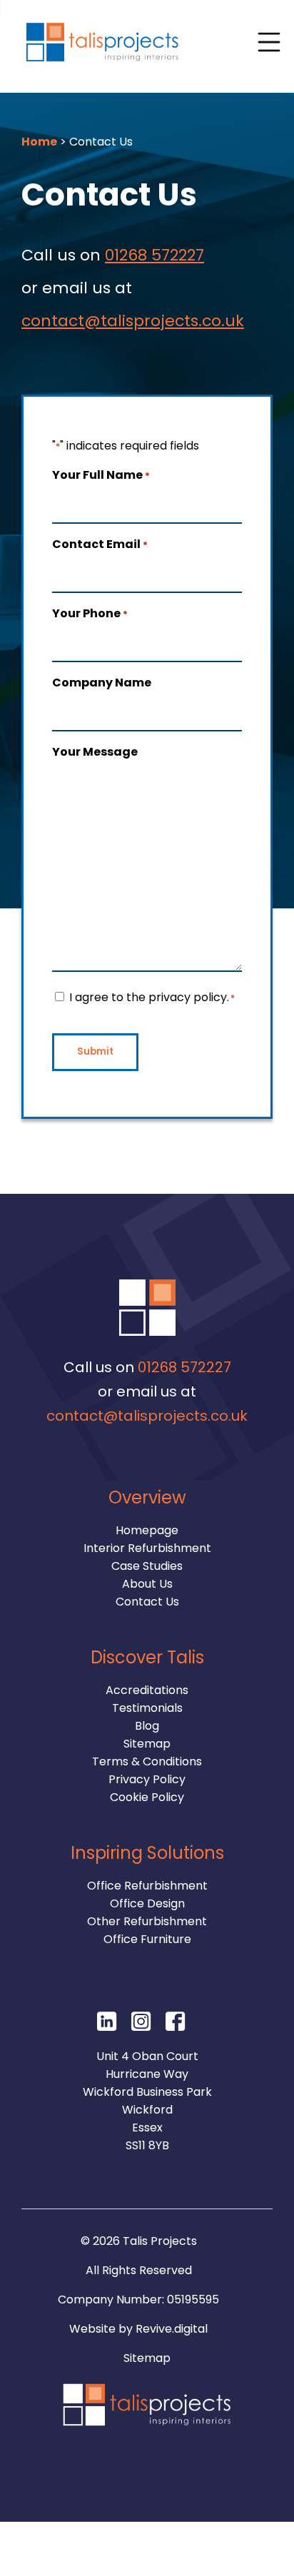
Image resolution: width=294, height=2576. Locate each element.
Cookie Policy (147, 1797)
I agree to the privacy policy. (152, 997)
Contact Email (100, 544)
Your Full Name (101, 475)
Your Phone (90, 613)
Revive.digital (172, 2329)
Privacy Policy (147, 1779)
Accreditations (147, 1690)
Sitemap (147, 1744)
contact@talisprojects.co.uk (133, 321)
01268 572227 (154, 255)
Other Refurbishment (147, 1921)
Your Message (95, 752)
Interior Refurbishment (147, 1548)
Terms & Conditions (147, 1761)
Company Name (102, 683)
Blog (147, 1726)
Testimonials (147, 1708)
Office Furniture (147, 1939)
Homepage (147, 1530)
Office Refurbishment (147, 1886)
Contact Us (147, 1602)
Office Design (147, 1903)
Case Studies (147, 1566)
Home (39, 142)
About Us (147, 1584)
